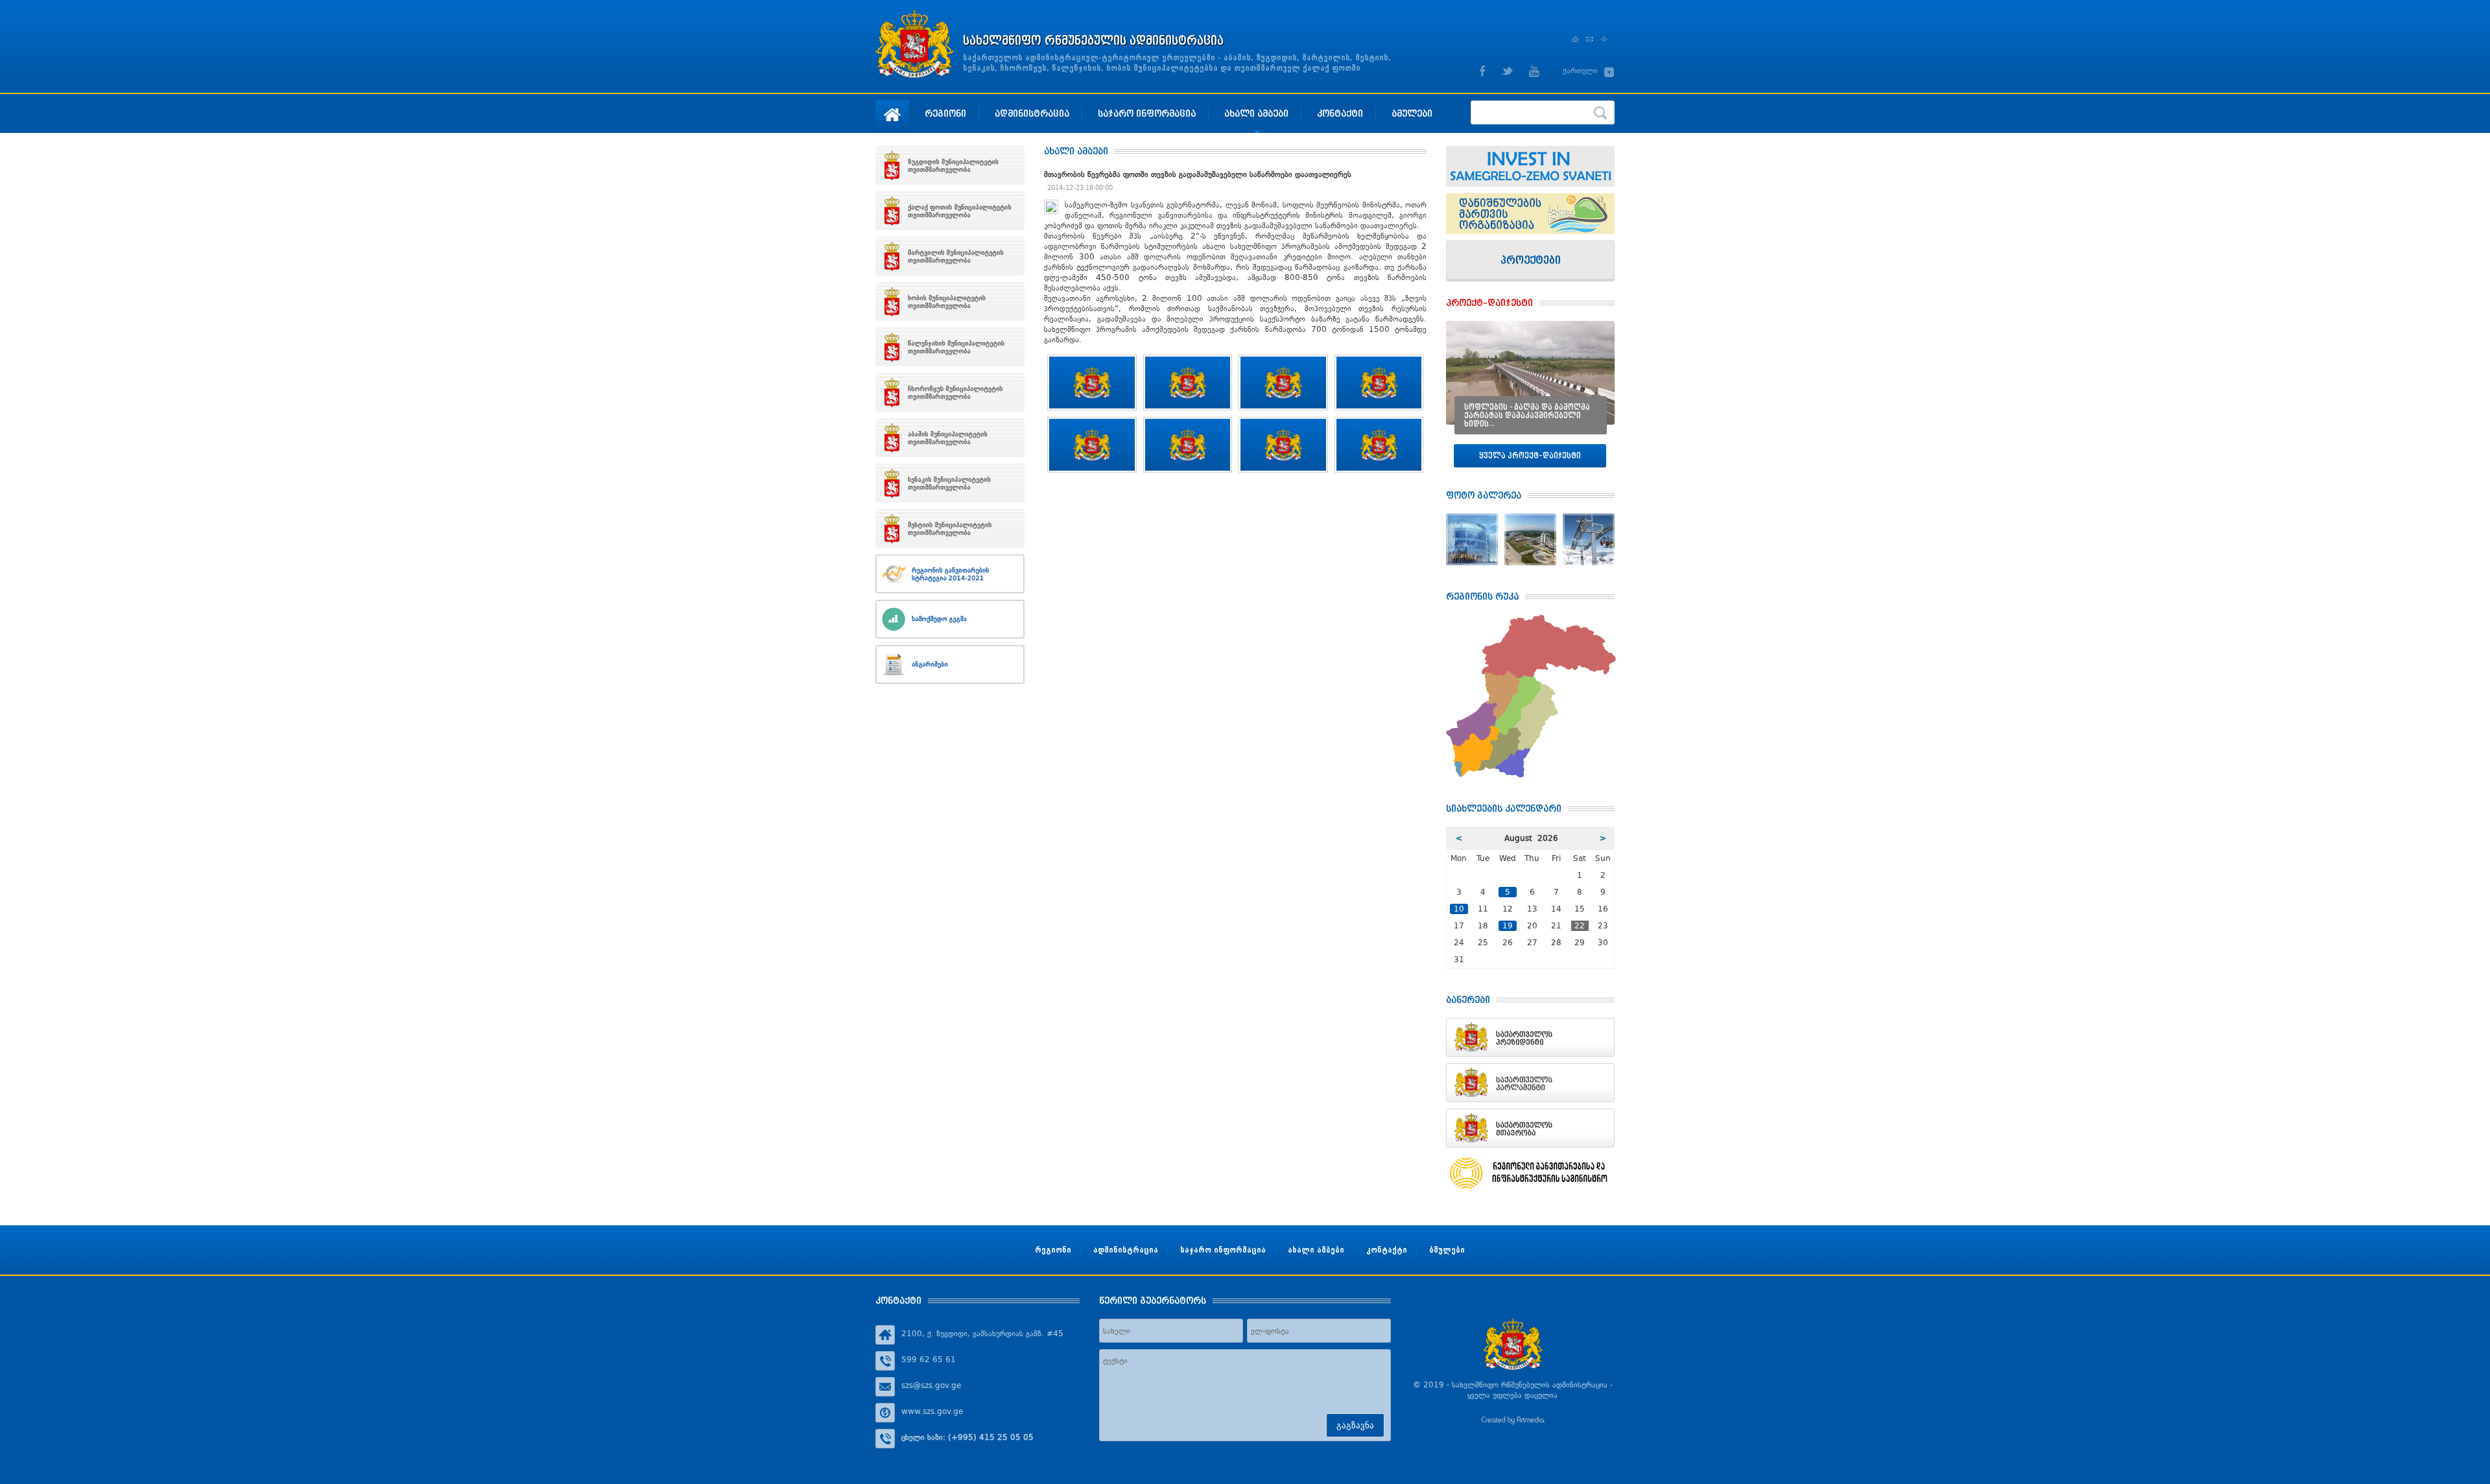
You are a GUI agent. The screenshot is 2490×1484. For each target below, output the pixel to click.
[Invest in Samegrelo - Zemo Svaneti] (1530, 214)
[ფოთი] (950, 211)
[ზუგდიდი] (950, 165)
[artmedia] (1513, 1422)
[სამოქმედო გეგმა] (950, 619)
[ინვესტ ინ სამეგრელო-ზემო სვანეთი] (1530, 166)
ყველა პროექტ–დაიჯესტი (1530, 455)
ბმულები (1412, 113)
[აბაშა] (950, 438)
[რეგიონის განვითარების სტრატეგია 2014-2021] (950, 574)
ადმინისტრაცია (1032, 113)
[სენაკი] (950, 483)
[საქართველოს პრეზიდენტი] (1530, 1037)
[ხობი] (950, 301)
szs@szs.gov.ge (931, 1385)
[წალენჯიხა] (950, 347)
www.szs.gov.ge (932, 1411)
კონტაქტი (1340, 113)
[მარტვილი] (950, 256)
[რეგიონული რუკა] (1531, 620)
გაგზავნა (1355, 1425)
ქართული (1580, 71)
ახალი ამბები (1256, 113)
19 (1508, 926)
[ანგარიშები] (950, 665)
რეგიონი (945, 113)
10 (1459, 909)
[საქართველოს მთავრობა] (1530, 1128)
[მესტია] (950, 528)
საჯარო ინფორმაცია (1147, 113)
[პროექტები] (1530, 261)
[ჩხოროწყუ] (950, 392)
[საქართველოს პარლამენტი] (1530, 1083)
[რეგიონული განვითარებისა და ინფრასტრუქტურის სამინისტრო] (1530, 1173)
